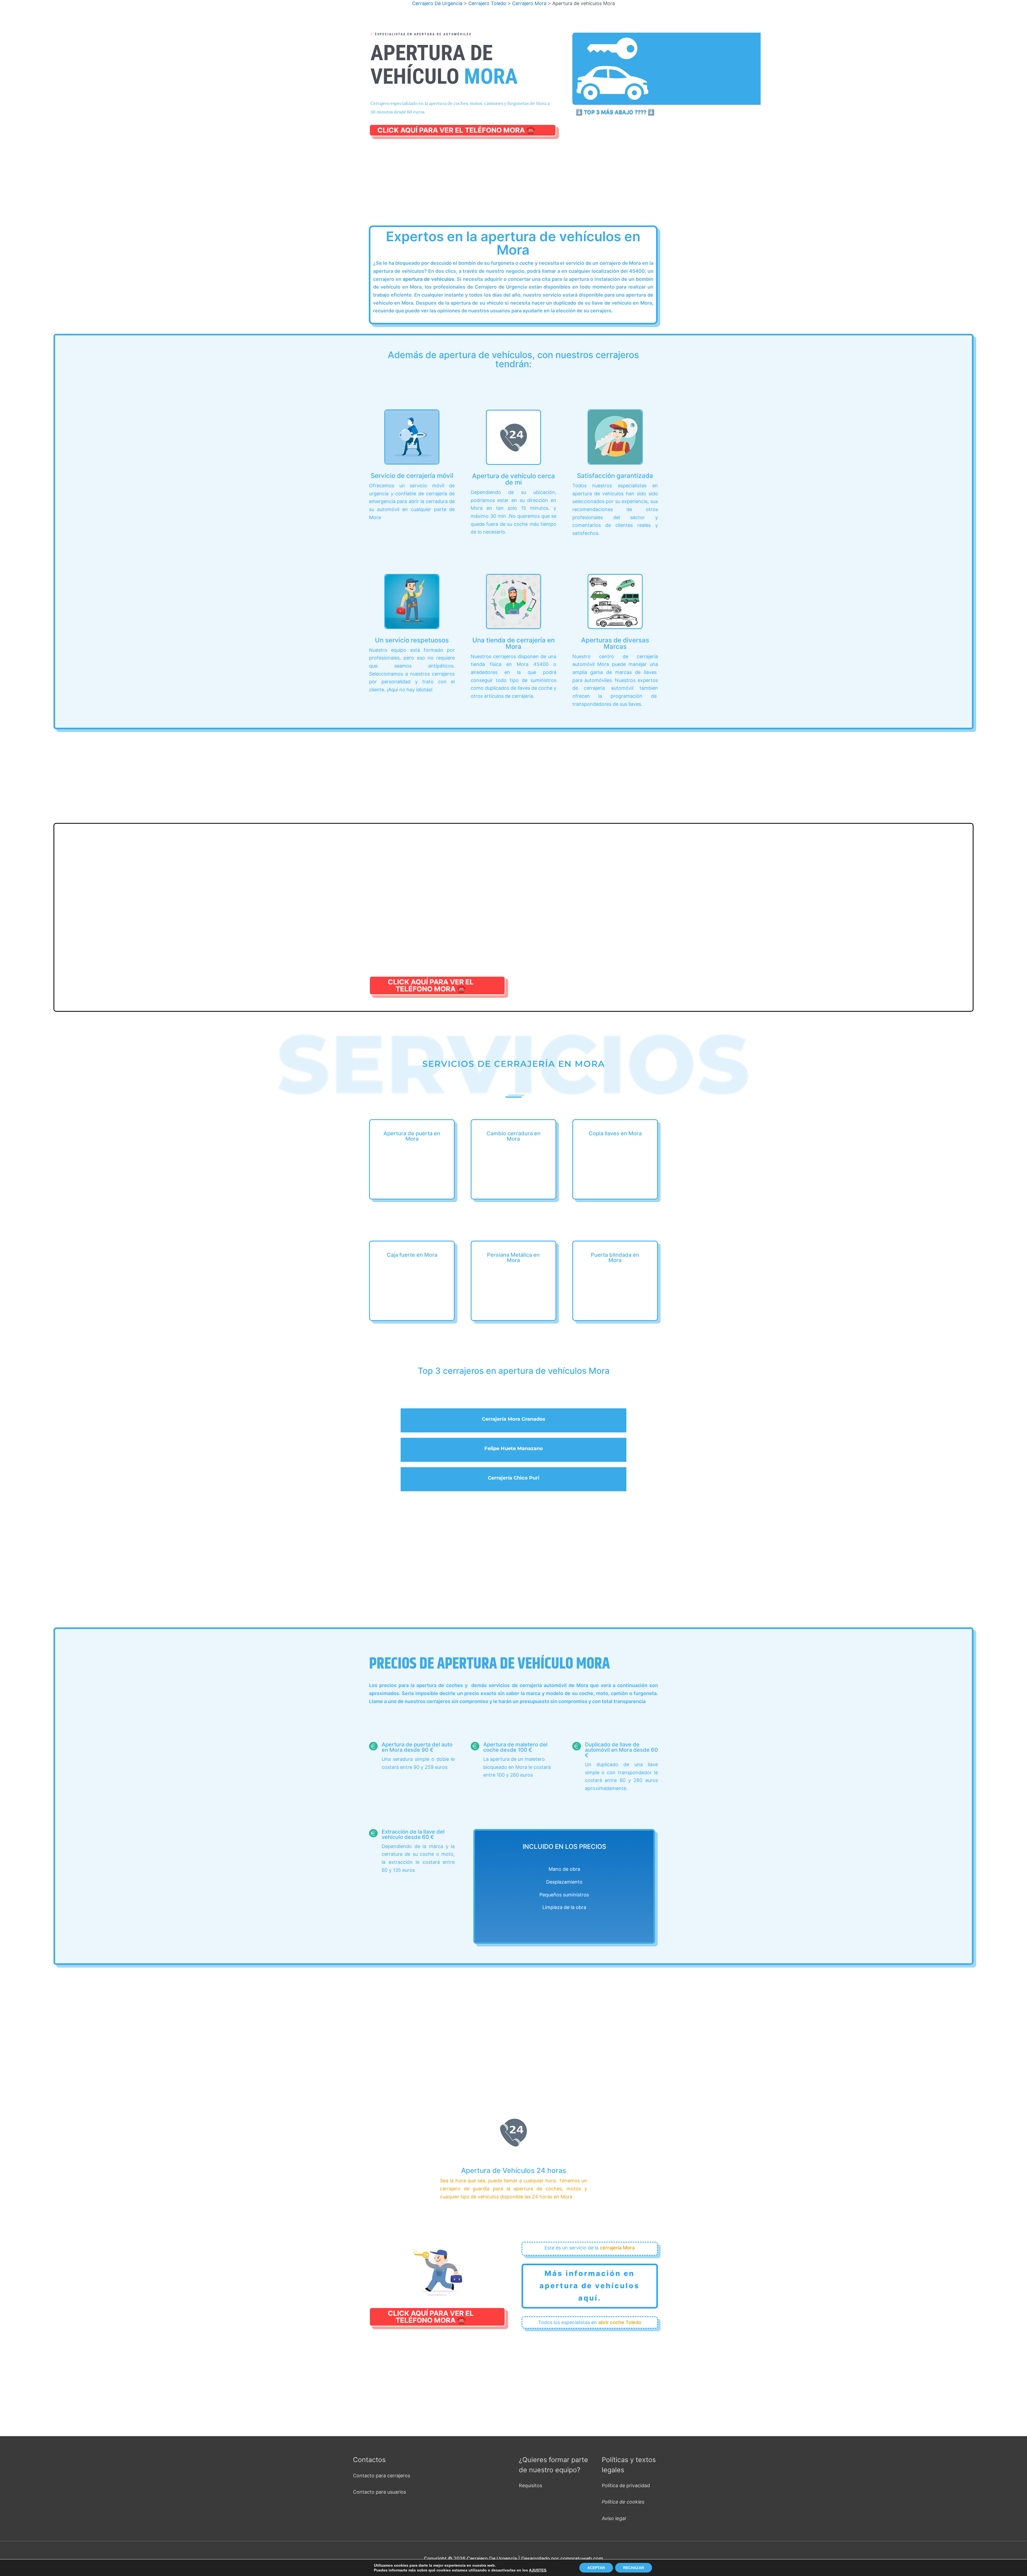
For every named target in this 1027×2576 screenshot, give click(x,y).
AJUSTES (538, 2570)
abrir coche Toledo (620, 2322)
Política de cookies (623, 2502)
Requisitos (530, 2485)
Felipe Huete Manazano (514, 1448)
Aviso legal (614, 2518)
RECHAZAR (634, 2568)
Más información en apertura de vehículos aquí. (590, 2286)
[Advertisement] (513, 187)
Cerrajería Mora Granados (514, 1419)
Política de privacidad (626, 2485)
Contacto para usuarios (380, 2492)
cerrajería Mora (617, 2248)
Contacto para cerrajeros (382, 2476)
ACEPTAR (596, 2568)
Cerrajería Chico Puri (513, 1478)
